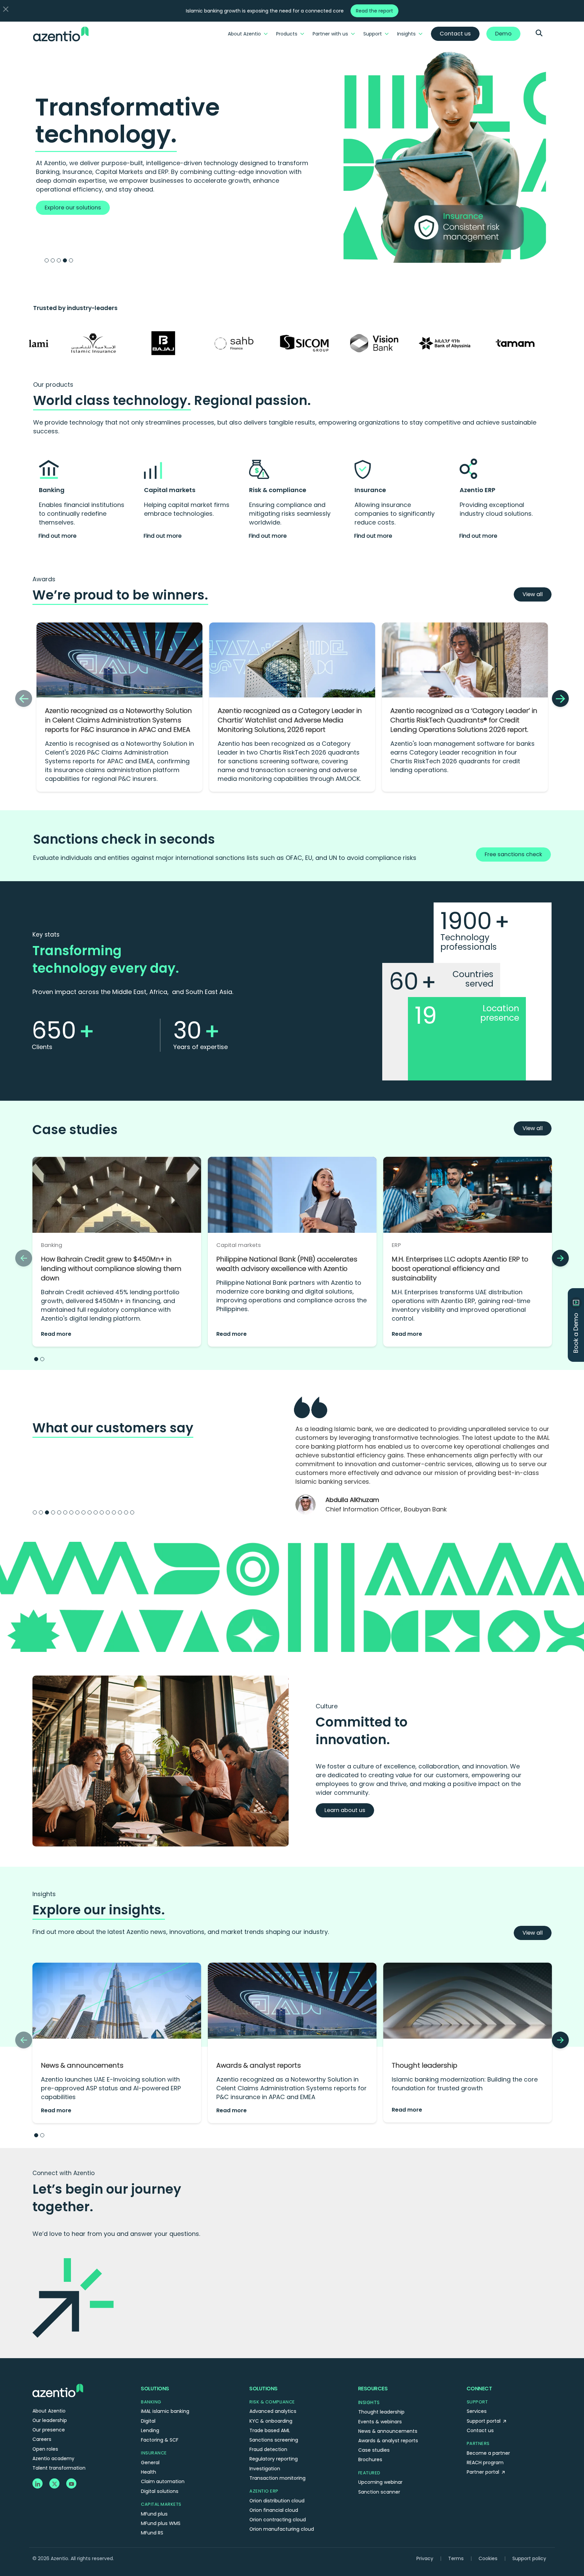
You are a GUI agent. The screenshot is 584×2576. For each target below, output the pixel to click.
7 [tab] (71, 1486)
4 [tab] (65, 260)
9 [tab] (83, 1486)
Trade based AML (270, 2404)
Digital (148, 2395)
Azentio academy (53, 2432)
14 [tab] (114, 1486)
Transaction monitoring (277, 2452)
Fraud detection (268, 2423)
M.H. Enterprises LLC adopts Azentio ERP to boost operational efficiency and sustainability (460, 1269)
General (150, 2436)
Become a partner (488, 2427)
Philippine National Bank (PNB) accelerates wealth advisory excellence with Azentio (287, 1264)
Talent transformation (59, 2442)
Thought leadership (424, 2039)
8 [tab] (77, 1486)
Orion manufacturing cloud (282, 2503)
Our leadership (50, 2394)
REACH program (485, 2436)
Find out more (57, 536)
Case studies (374, 2424)
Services (477, 2385)
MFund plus (154, 2488)
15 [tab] (120, 1486)
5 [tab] (71, 260)
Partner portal (484, 2446)
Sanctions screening (274, 2414)
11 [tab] (96, 1486)
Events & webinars (380, 2395)
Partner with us (330, 34)
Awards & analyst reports (259, 2039)
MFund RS (152, 2506)
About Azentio (244, 34)
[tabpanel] (292, 154)
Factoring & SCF (160, 2414)
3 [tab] (59, 260)
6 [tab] (65, 1486)
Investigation (265, 2442)
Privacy (425, 2532)
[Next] (560, 698)
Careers (42, 2413)
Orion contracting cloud (278, 2493)
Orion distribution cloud (277, 2474)
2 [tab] (53, 260)
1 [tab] (47, 260)
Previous (285, 1450)
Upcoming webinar (380, 2456)
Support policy (529, 2532)
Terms (456, 2532)
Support (373, 34)
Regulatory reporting (274, 2432)
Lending (150, 2404)
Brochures (370, 2433)
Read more (56, 1334)
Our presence (49, 2403)
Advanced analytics (273, 2385)
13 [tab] (108, 1486)
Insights (406, 34)
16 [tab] (126, 1486)
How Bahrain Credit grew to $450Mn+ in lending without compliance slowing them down (111, 1269)
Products (287, 34)
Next (562, 1450)
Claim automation (163, 2455)
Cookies (488, 2532)
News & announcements (82, 2039)
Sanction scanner (379, 2466)
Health (149, 2446)
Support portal (484, 2395)
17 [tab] (132, 1486)
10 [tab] (90, 1486)
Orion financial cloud (274, 2484)
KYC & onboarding (271, 2395)
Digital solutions (160, 2465)
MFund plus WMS (161, 2497)
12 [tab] (102, 1486)
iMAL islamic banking (165, 2385)
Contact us (480, 2404)
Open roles (45, 2423)
